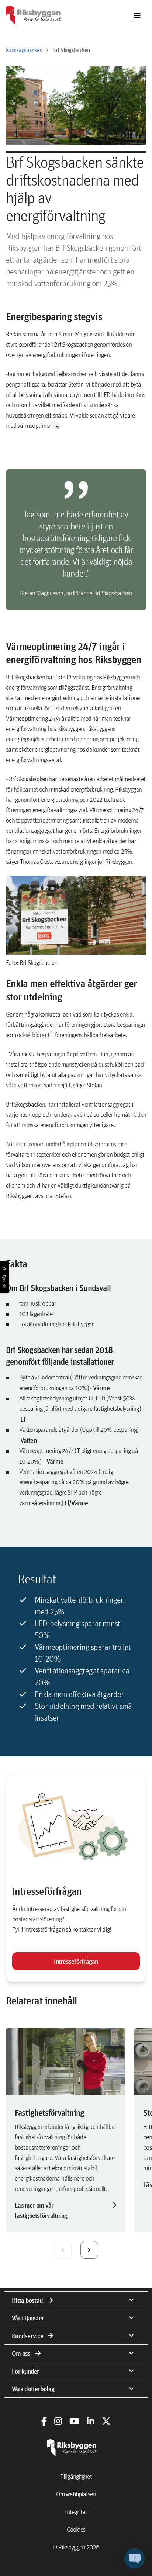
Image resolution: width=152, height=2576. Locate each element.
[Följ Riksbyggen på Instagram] (58, 2421)
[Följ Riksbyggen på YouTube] (74, 2421)
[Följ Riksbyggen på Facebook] (44, 2421)
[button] (134, 2558)
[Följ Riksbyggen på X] (106, 2421)
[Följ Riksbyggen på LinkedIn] (91, 2421)
